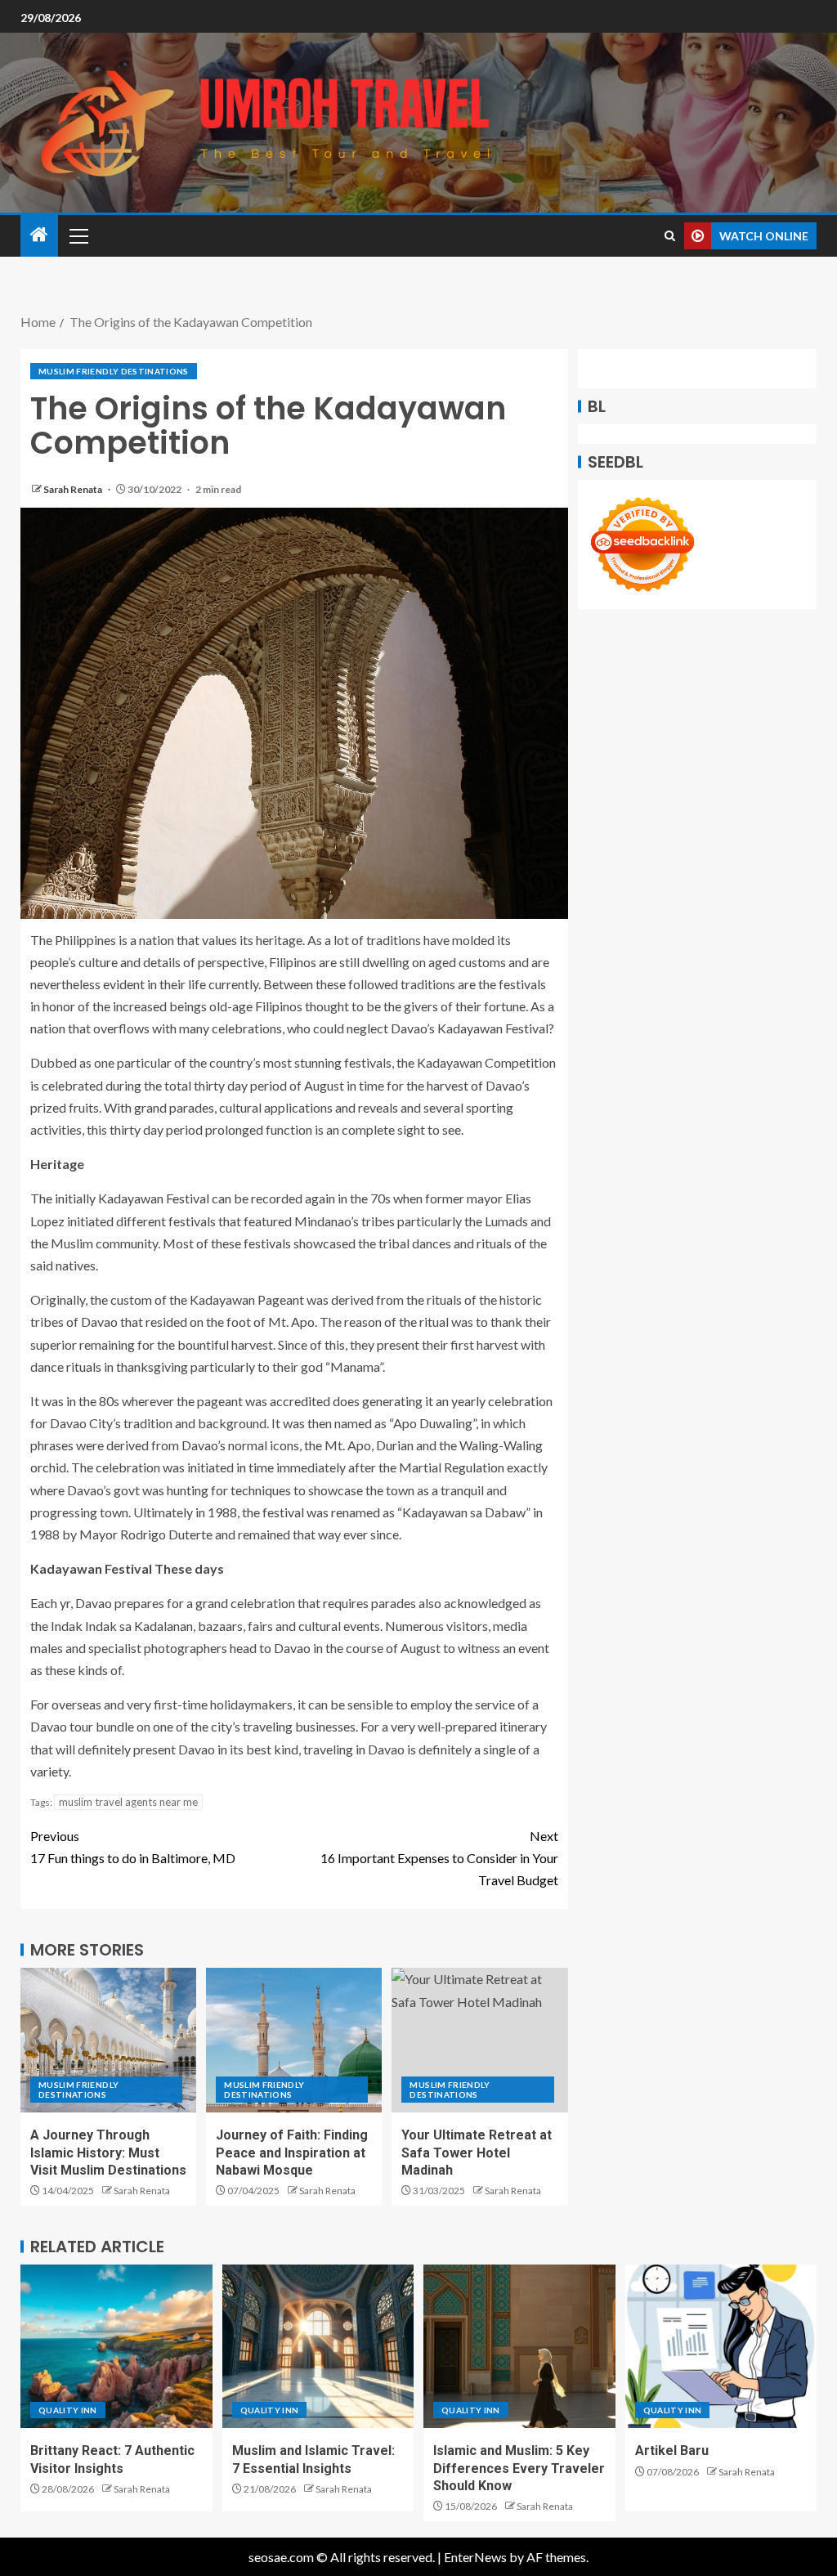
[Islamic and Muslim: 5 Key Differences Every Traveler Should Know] (519, 2346)
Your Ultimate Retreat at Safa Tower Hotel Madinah (477, 2153)
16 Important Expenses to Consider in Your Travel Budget (439, 1858)
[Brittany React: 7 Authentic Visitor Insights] (116, 2346)
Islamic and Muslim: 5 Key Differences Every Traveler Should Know (519, 2468)
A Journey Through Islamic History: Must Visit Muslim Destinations (108, 2153)
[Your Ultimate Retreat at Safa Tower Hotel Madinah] (479, 2040)
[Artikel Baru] (721, 2346)
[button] (78, 235)
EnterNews (475, 2557)
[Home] (39, 235)
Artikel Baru (672, 2451)
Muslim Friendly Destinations (114, 371)
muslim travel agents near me (128, 1802)
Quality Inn (68, 2410)
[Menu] (78, 235)
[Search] (670, 236)
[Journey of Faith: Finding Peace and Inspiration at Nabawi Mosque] (294, 2040)
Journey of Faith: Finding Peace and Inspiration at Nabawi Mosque (292, 2153)
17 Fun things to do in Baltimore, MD (133, 1847)
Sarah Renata (74, 489)
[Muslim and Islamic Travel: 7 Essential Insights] (318, 2346)
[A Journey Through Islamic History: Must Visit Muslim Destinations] (108, 2040)
